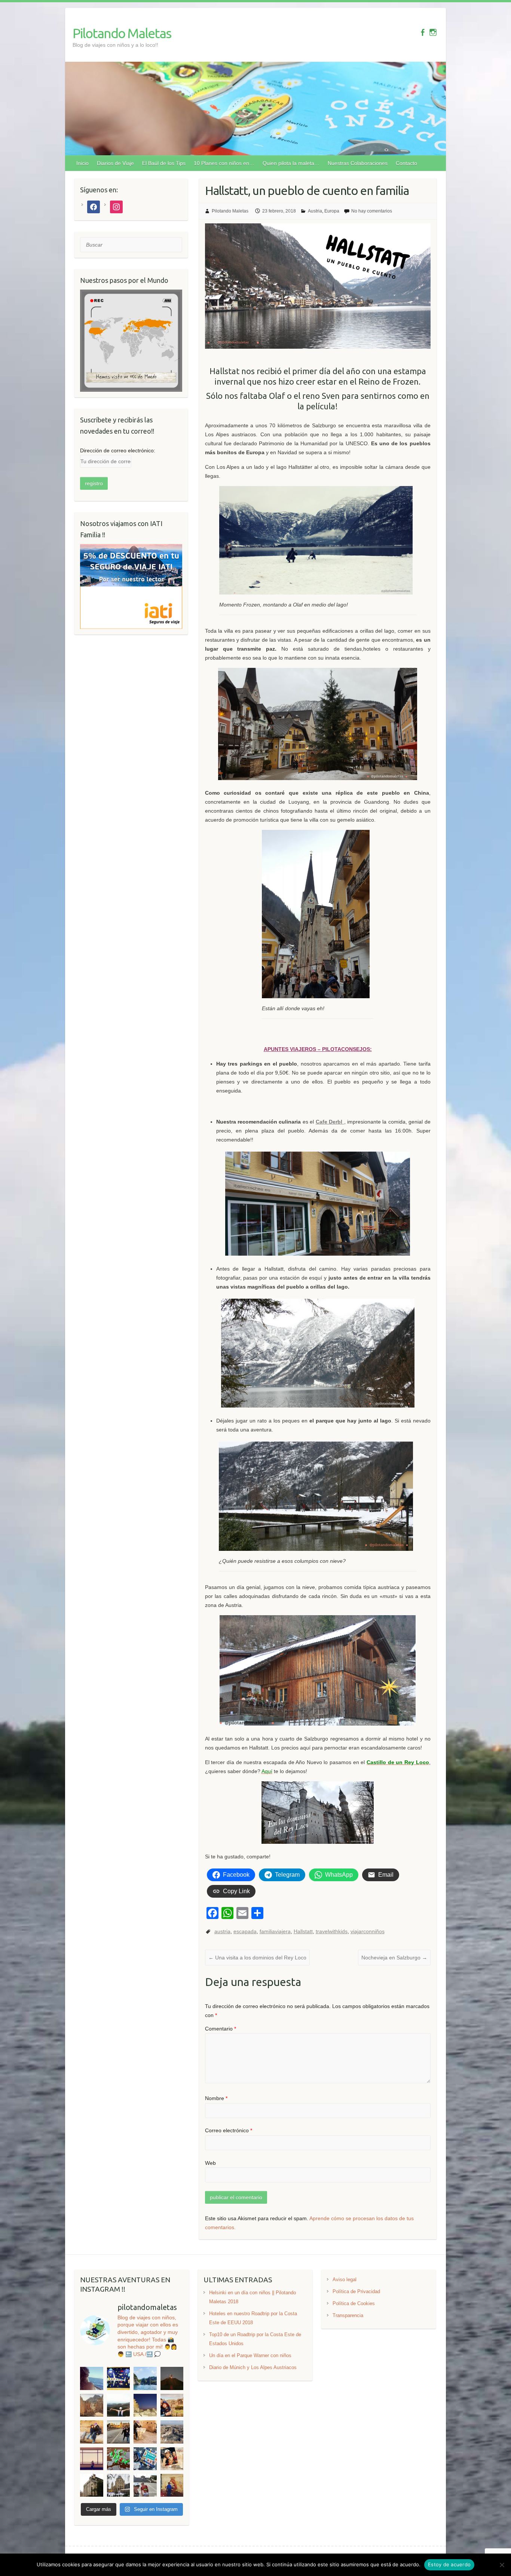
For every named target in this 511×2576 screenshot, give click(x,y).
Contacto (406, 163)
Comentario (221, 2029)
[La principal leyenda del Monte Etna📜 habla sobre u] (118, 2405)
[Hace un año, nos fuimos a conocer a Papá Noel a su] (172, 2485)
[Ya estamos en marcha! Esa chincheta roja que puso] (118, 2459)
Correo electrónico (229, 2130)
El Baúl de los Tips (164, 163)
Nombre (216, 2098)
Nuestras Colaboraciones (358, 163)
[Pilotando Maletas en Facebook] (423, 32)
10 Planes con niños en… (224, 163)
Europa (332, 211)
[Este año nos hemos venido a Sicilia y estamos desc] (145, 2405)
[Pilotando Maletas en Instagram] (433, 32)
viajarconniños (368, 1931)
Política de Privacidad (356, 2291)
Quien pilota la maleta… (291, 163)
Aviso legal (345, 2279)
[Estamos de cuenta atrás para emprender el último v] (145, 2459)
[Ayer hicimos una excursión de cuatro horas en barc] (145, 2378)
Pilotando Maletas (122, 33)
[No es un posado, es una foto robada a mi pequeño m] (91, 2459)
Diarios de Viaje (115, 163)
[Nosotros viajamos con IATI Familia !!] (131, 548)
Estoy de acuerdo (449, 2564)
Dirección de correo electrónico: (118, 450)
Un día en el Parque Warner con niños (250, 2355)
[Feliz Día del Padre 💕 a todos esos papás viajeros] (172, 2405)
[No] (502, 2565)
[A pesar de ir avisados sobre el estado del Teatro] (91, 2405)
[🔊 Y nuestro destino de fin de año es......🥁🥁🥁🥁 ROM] (91, 2485)
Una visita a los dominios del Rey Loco (257, 1958)
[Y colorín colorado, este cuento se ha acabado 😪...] (118, 2378)
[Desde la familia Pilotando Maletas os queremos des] (172, 2459)
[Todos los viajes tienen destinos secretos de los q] (91, 2378)
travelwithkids (332, 1931)
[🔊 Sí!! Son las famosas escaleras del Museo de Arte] (145, 2485)
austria (222, 1931)
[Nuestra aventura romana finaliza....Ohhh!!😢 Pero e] (145, 2432)
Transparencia (348, 2315)
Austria (315, 211)
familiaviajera (275, 1931)
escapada (245, 1931)
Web (210, 2163)
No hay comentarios (372, 211)
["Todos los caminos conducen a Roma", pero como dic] (118, 2432)
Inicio (82, 163)
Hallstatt (303, 1931)
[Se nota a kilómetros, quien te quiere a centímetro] (91, 2432)
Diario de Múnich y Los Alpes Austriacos (253, 2367)
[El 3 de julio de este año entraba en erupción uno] (172, 2378)
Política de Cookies (354, 2303)
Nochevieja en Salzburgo (394, 1958)
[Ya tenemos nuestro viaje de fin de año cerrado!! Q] (118, 2485)
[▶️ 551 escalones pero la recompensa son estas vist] (172, 2432)
